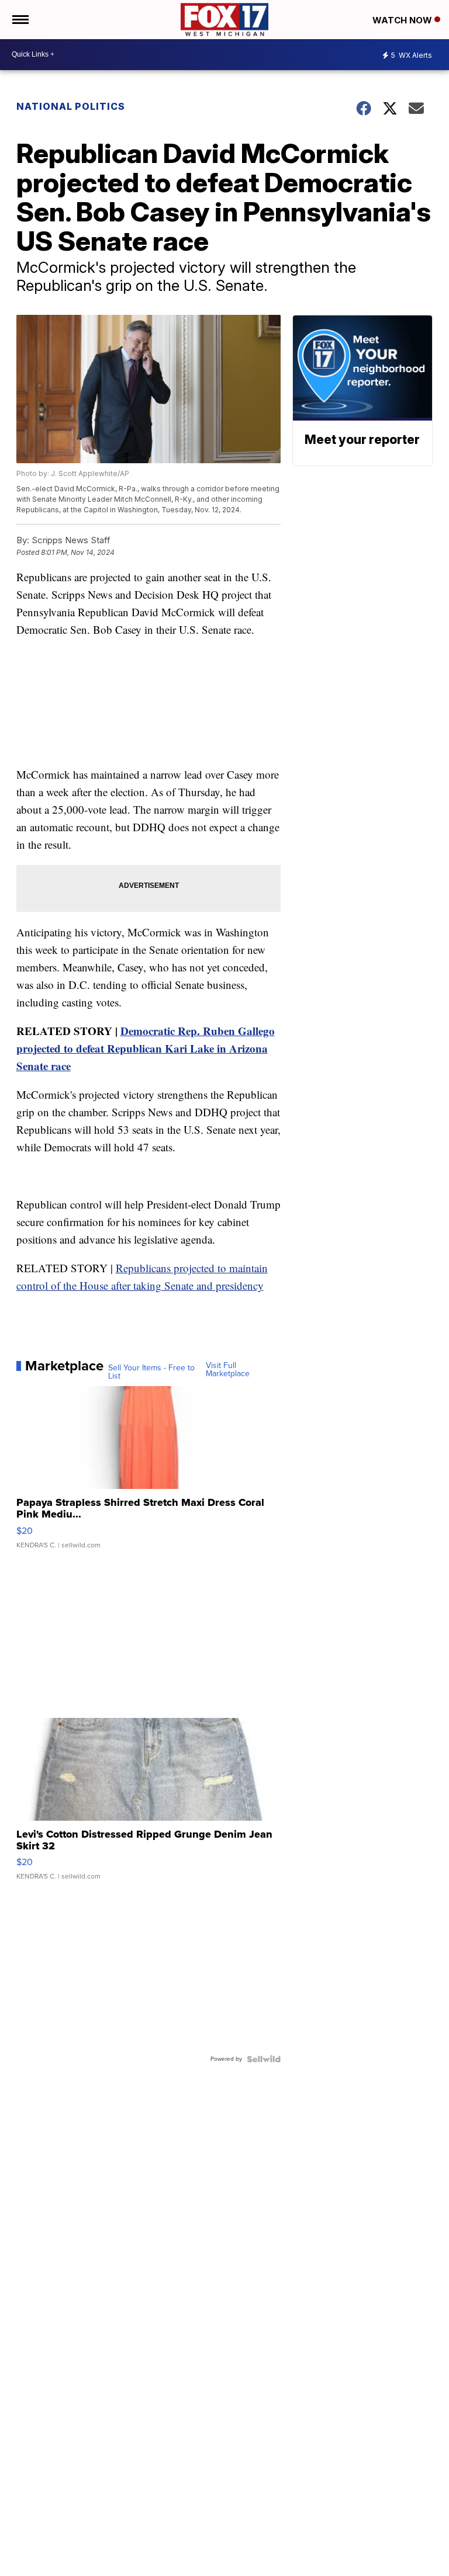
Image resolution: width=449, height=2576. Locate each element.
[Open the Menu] (20, 20)
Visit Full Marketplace (228, 1370)
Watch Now (403, 20)
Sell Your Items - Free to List (151, 1372)
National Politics (71, 106)
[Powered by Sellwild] (264, 2059)
